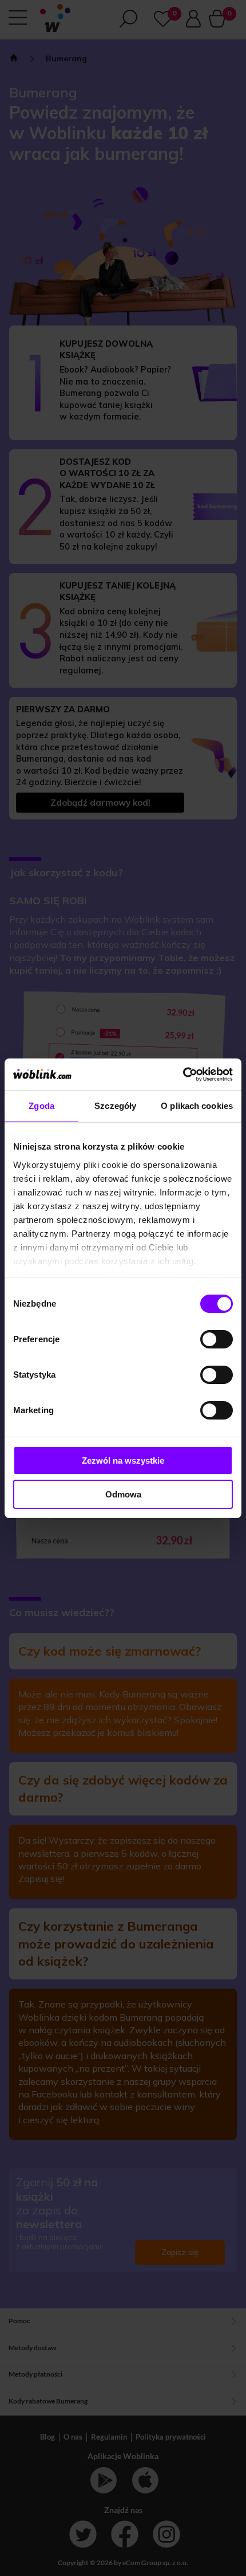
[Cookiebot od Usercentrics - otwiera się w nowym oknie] (183, 1075)
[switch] (217, 1339)
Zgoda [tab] (41, 1106)
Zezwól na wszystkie (123, 1460)
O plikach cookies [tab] (197, 1106)
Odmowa (123, 1494)
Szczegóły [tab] (115, 1106)
